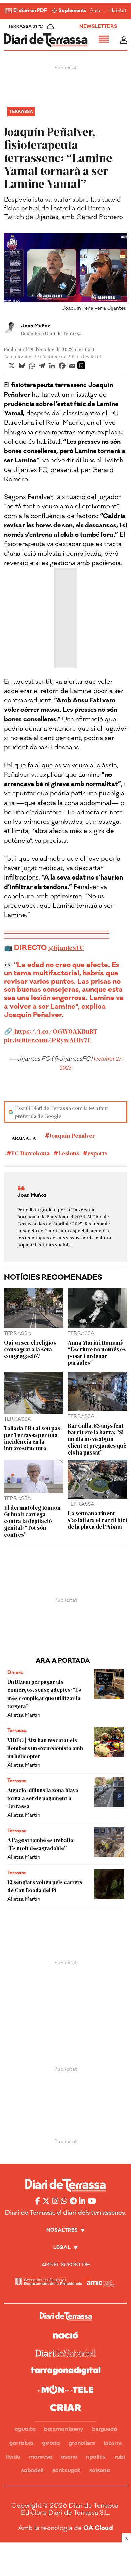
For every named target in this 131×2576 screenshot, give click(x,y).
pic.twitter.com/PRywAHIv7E (48, 1040)
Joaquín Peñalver (72, 1135)
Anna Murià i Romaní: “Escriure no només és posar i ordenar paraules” (97, 1352)
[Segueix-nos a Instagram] (55, 2201)
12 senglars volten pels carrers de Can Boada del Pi (45, 1886)
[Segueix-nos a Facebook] (38, 2201)
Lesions (69, 1153)
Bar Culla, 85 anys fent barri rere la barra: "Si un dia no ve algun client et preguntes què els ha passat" (97, 1439)
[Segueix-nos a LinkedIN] (82, 2201)
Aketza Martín (24, 1715)
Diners (15, 1672)
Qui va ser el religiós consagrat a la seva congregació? (30, 1349)
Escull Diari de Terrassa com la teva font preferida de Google (62, 1112)
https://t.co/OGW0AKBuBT (56, 1031)
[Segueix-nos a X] (46, 2201)
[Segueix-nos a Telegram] (73, 2201)
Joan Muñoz (36, 326)
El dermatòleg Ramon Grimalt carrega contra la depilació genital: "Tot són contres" (32, 1521)
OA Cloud (98, 2528)
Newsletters (98, 26)
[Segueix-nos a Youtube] (92, 2201)
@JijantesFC (66, 948)
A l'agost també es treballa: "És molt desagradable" (41, 1844)
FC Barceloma (30, 1153)
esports (97, 1153)
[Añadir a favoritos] (81, 365)
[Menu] (104, 40)
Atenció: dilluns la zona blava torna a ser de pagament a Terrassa (43, 1798)
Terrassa (21, 112)
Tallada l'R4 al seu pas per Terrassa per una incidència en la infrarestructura (32, 1438)
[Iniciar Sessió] (124, 40)
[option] (66, 273)
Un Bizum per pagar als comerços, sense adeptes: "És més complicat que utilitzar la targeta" (44, 1694)
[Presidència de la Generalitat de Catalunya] (49, 2281)
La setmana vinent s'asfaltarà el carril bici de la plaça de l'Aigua (97, 1520)
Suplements (72, 11)
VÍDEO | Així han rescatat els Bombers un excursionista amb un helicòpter (45, 1748)
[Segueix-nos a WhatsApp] (64, 2201)
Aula (95, 11)
